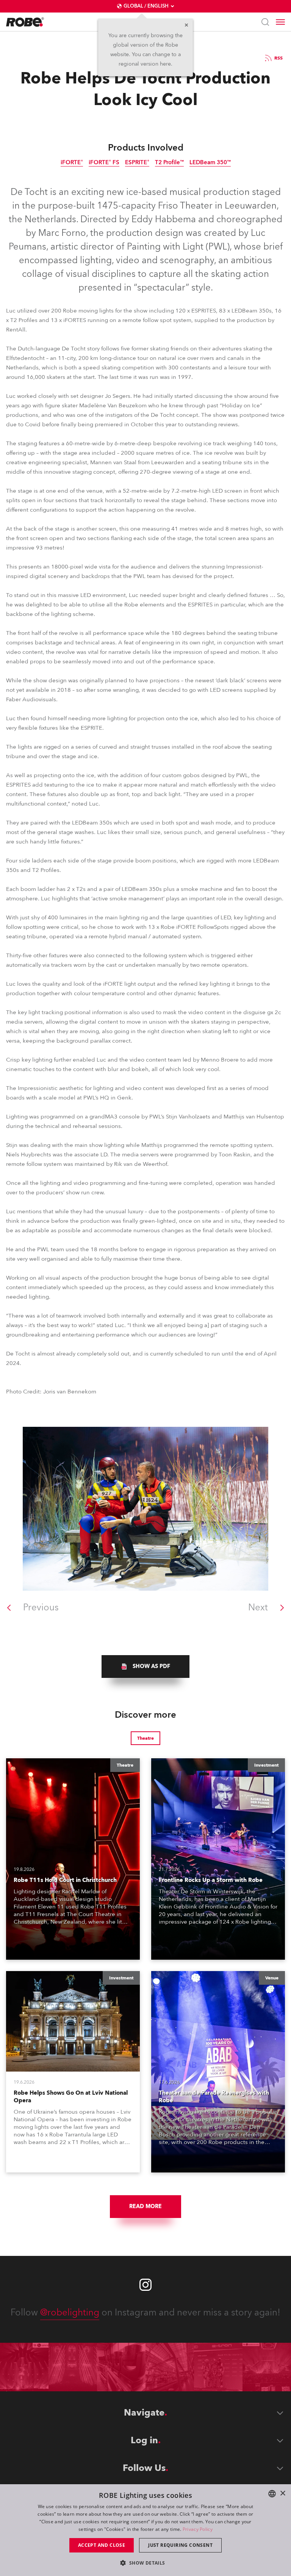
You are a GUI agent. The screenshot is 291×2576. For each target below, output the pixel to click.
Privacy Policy (198, 2529)
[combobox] (272, 2494)
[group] (145, 1667)
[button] (145, 2563)
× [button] (282, 2494)
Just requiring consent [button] (180, 2545)
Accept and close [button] (102, 2545)
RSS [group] (278, 58)
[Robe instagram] (145, 2285)
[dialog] (145, 2530)
